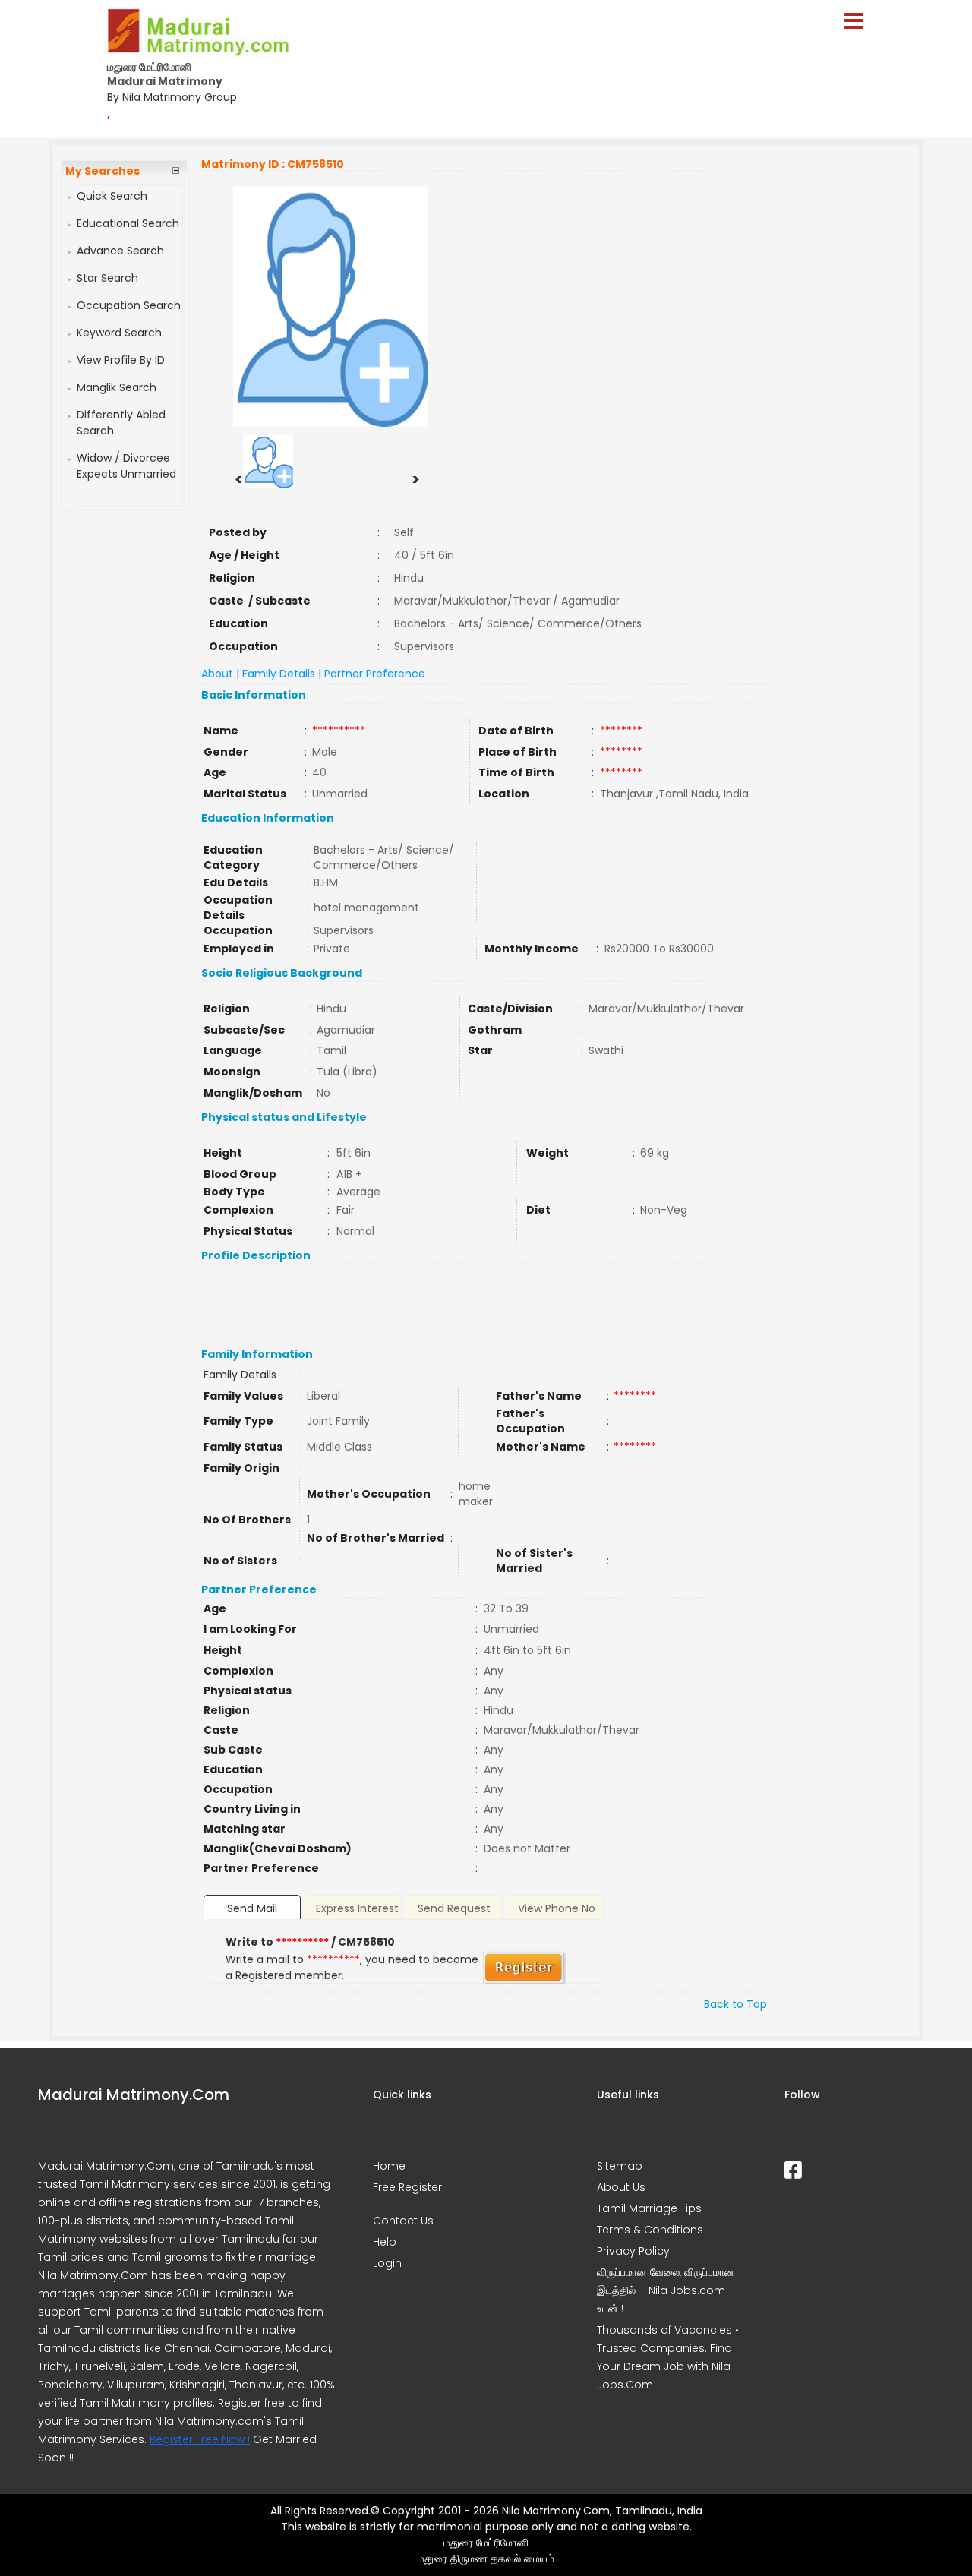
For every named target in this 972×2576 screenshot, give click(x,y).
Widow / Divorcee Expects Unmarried (126, 466)
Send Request (454, 1908)
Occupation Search (129, 305)
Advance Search (120, 251)
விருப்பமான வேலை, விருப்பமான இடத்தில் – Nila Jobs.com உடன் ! (666, 2290)
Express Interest (357, 1908)
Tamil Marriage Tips (649, 2208)
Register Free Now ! (200, 2439)
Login (387, 2263)
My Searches (103, 171)
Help (385, 2242)
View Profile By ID (121, 360)
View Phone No (557, 1908)
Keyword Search (119, 333)
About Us (621, 2187)
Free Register (407, 2187)
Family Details (279, 674)
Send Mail (252, 1908)
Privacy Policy (633, 2251)
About (217, 674)
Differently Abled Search (121, 423)
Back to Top (735, 2004)
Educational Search (128, 223)
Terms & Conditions (650, 2230)
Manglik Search (117, 387)
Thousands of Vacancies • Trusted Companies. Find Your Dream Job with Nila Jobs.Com (668, 2357)
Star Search (107, 278)
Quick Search (112, 196)
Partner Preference (375, 674)
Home (389, 2166)
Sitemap (620, 2166)
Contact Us (403, 2221)
